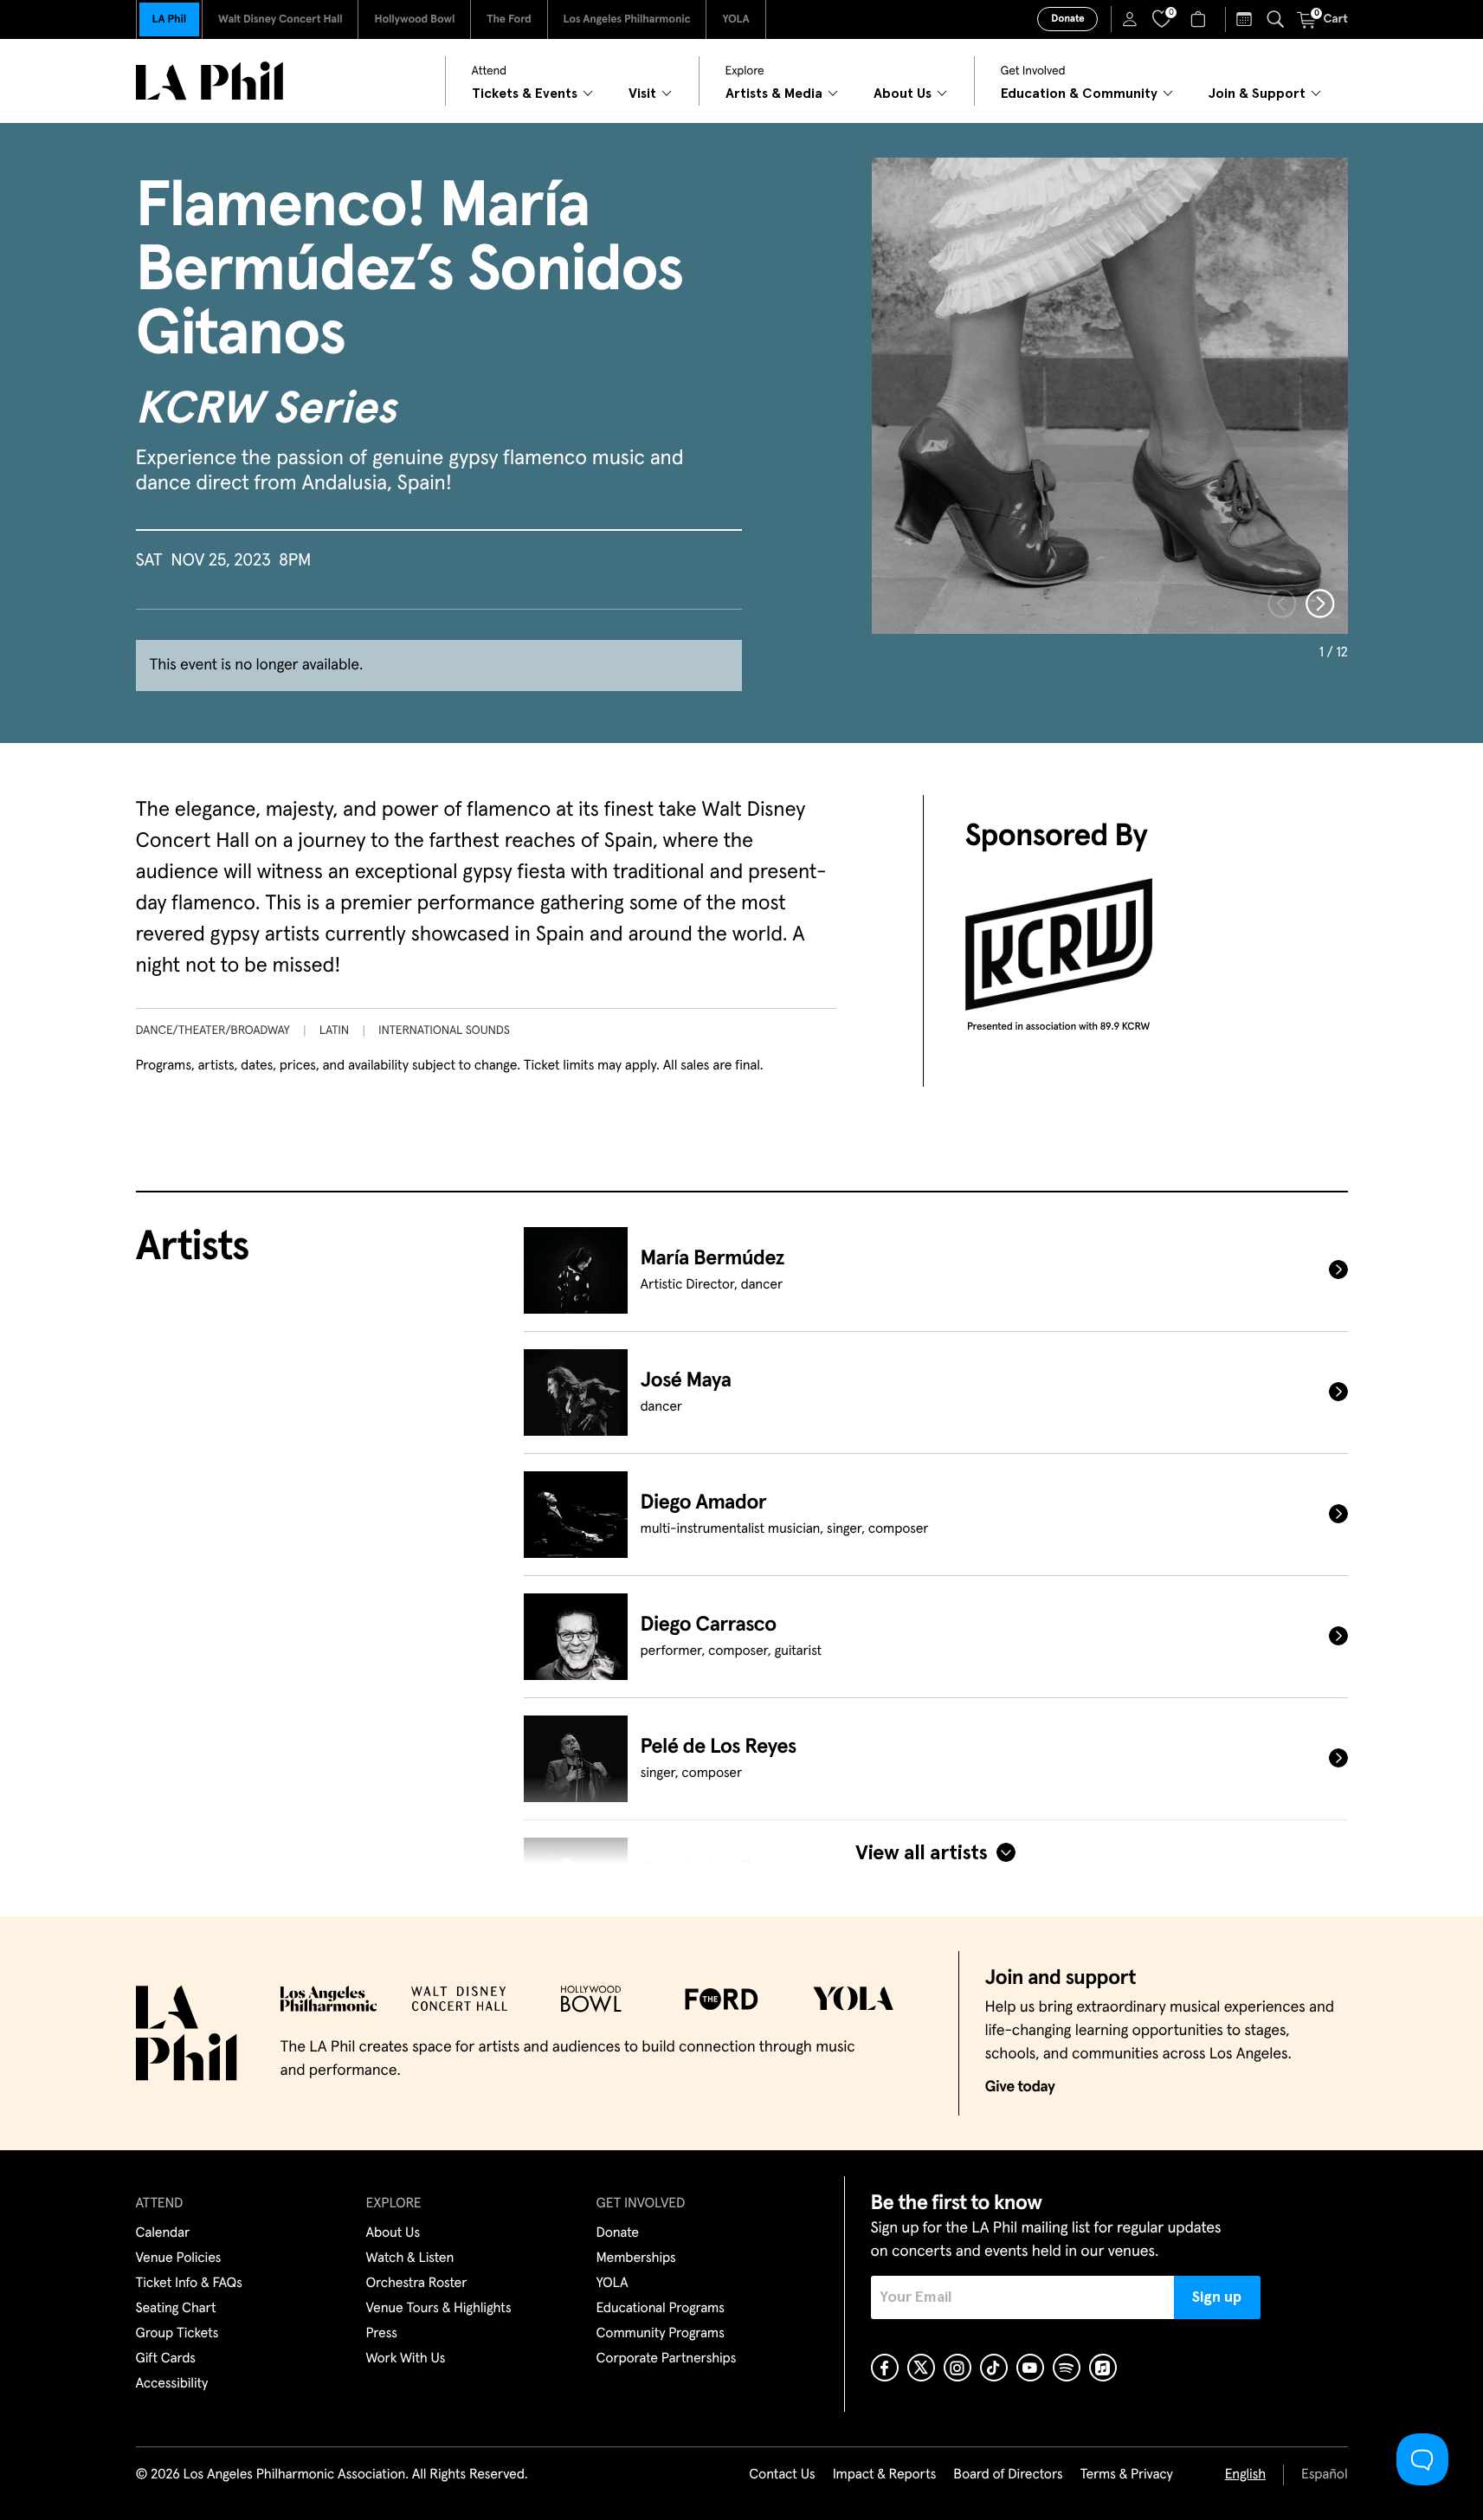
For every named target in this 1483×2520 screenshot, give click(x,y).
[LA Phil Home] (210, 81)
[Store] (1200, 19)
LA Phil (169, 19)
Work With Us (406, 2359)
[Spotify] (1067, 2368)
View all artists (921, 1853)
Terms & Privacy (1126, 2475)
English (1245, 2475)
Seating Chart (176, 2309)
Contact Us (782, 2475)
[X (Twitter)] (921, 2368)
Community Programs (661, 2334)
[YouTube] (1030, 2368)
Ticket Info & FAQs (189, 2284)
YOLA (735, 19)
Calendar (163, 2233)
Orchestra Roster (417, 2284)
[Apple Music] (1103, 2368)
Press (382, 2334)
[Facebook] (885, 2368)
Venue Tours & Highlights (439, 2309)
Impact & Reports (885, 2475)
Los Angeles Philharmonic (627, 19)
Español (1324, 2475)
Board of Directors (1008, 2475)
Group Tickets (177, 2334)
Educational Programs (661, 2309)
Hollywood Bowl (414, 19)
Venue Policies (179, 2258)
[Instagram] (958, 2368)
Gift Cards (166, 2359)
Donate (1067, 19)
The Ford (509, 19)
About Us (393, 2233)
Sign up (1217, 2297)
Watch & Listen (410, 2258)
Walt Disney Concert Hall (280, 19)
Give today (1020, 2087)
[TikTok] (994, 2368)
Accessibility (172, 2384)
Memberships (636, 2258)
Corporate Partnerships (667, 2359)
